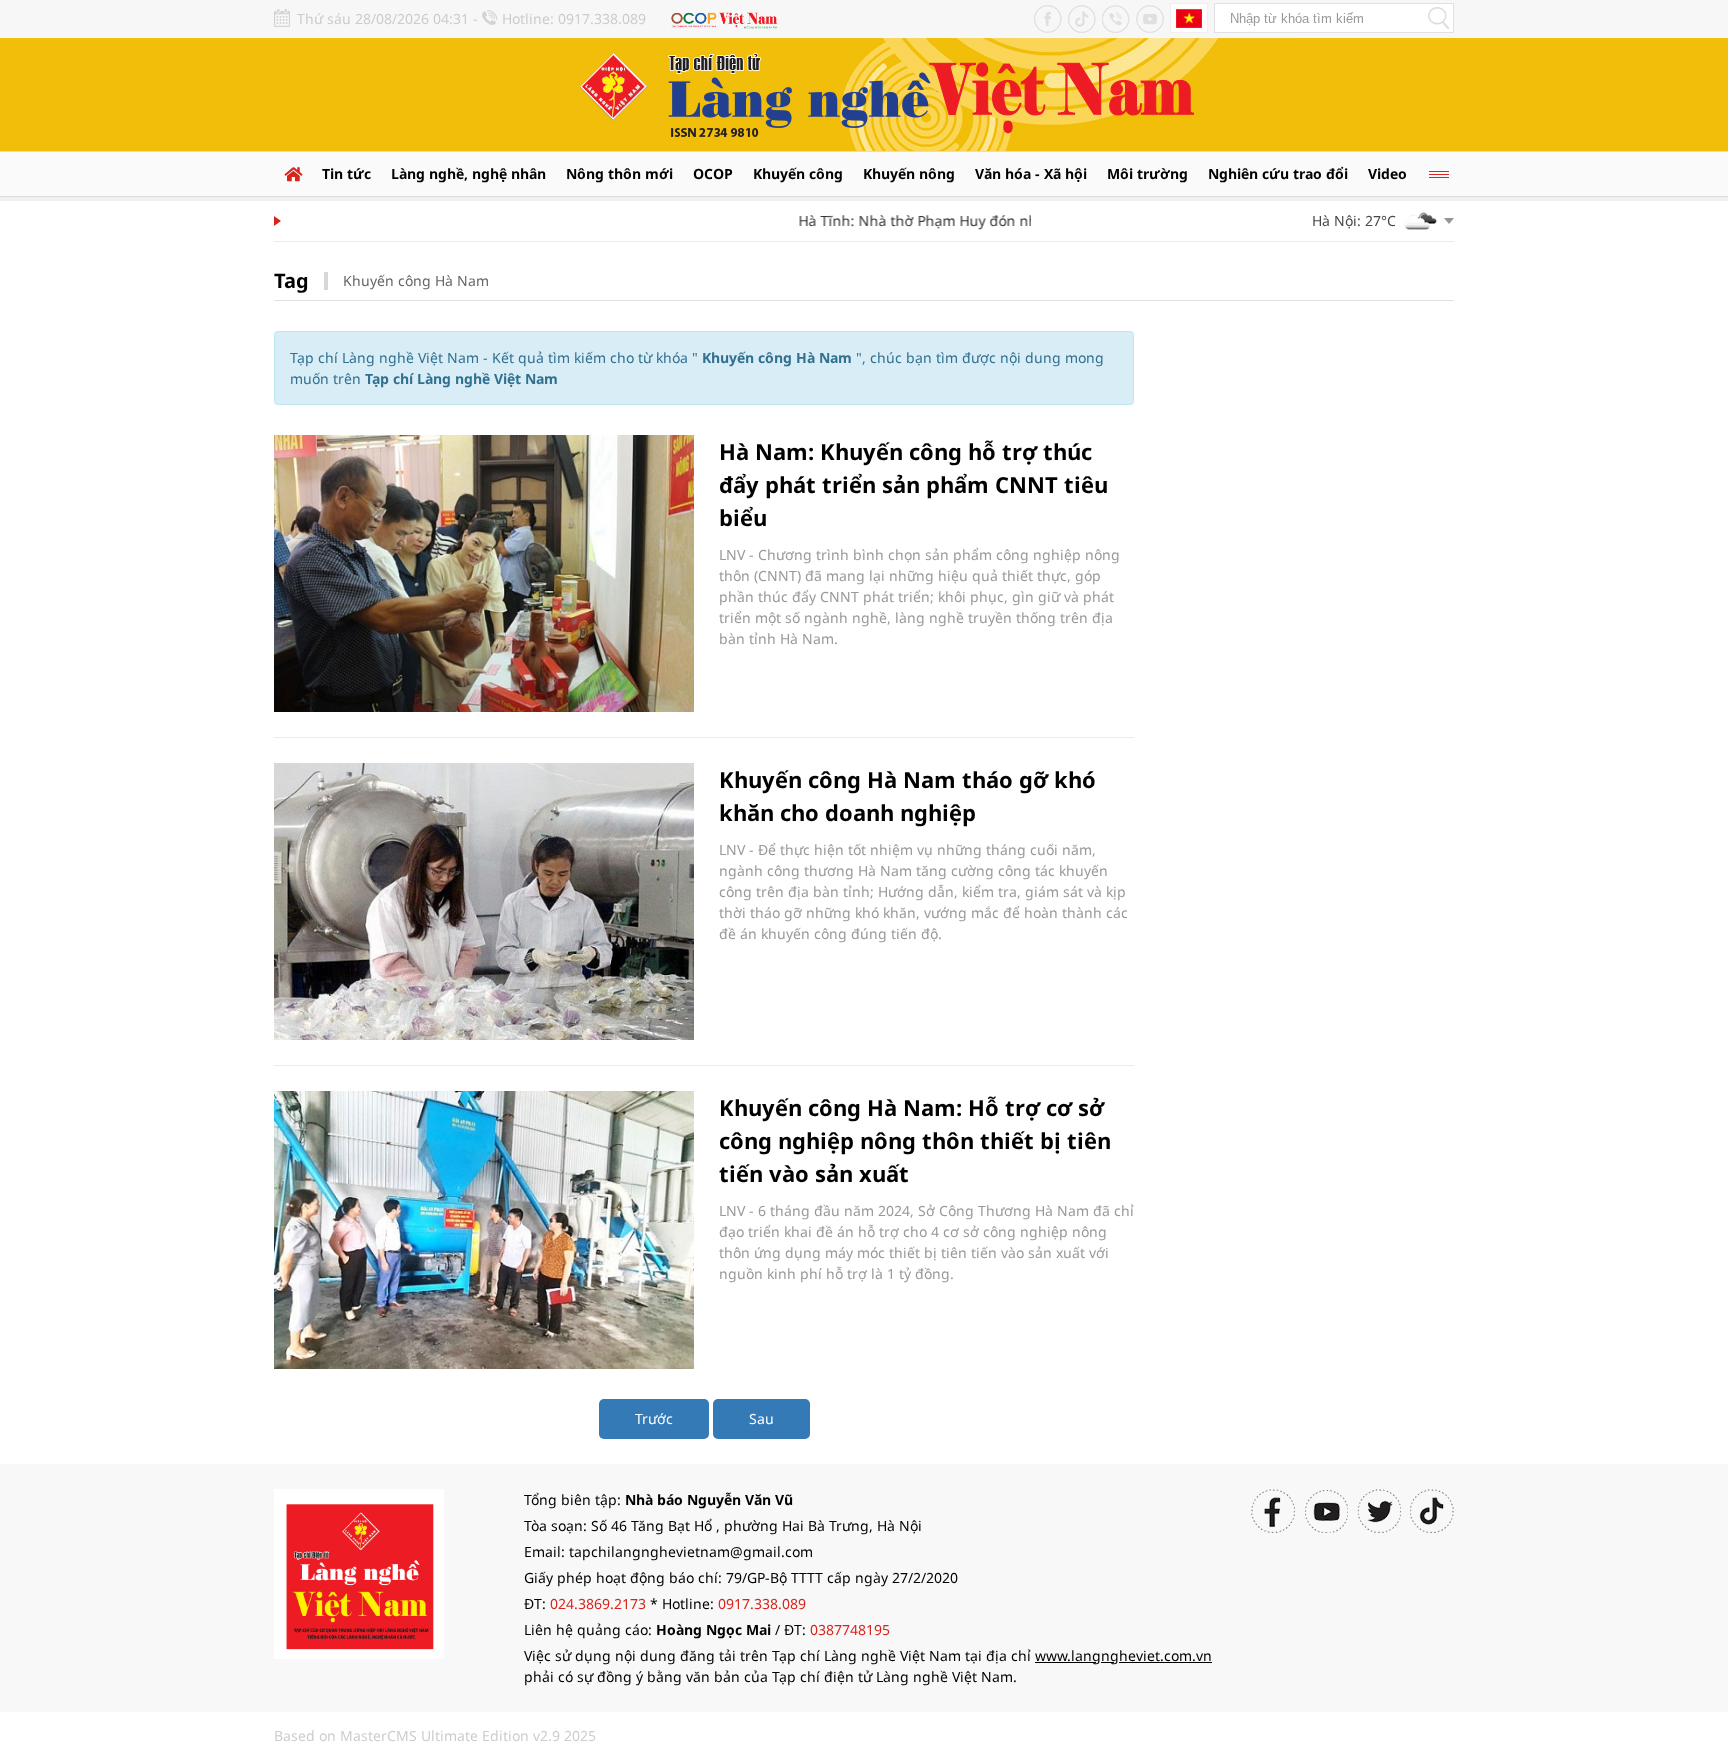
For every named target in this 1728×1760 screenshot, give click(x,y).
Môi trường (1147, 173)
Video (1387, 173)
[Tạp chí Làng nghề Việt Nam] (359, 1571)
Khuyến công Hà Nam (416, 280)
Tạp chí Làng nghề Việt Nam (461, 378)
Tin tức (346, 173)
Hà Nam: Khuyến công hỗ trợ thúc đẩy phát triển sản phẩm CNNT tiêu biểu (913, 484)
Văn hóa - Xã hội (1031, 173)
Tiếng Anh (1189, 18)
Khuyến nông (909, 173)
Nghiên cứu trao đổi (1278, 173)
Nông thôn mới (619, 173)
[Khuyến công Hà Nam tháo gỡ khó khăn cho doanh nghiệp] (484, 901)
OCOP (713, 173)
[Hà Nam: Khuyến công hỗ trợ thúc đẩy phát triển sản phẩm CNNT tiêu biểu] (484, 573)
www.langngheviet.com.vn (1123, 1655)
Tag (291, 280)
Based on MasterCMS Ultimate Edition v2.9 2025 (435, 1735)
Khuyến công (798, 173)
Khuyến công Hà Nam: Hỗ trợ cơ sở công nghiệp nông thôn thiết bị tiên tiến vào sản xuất (915, 1140)
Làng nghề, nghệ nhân (468, 173)
